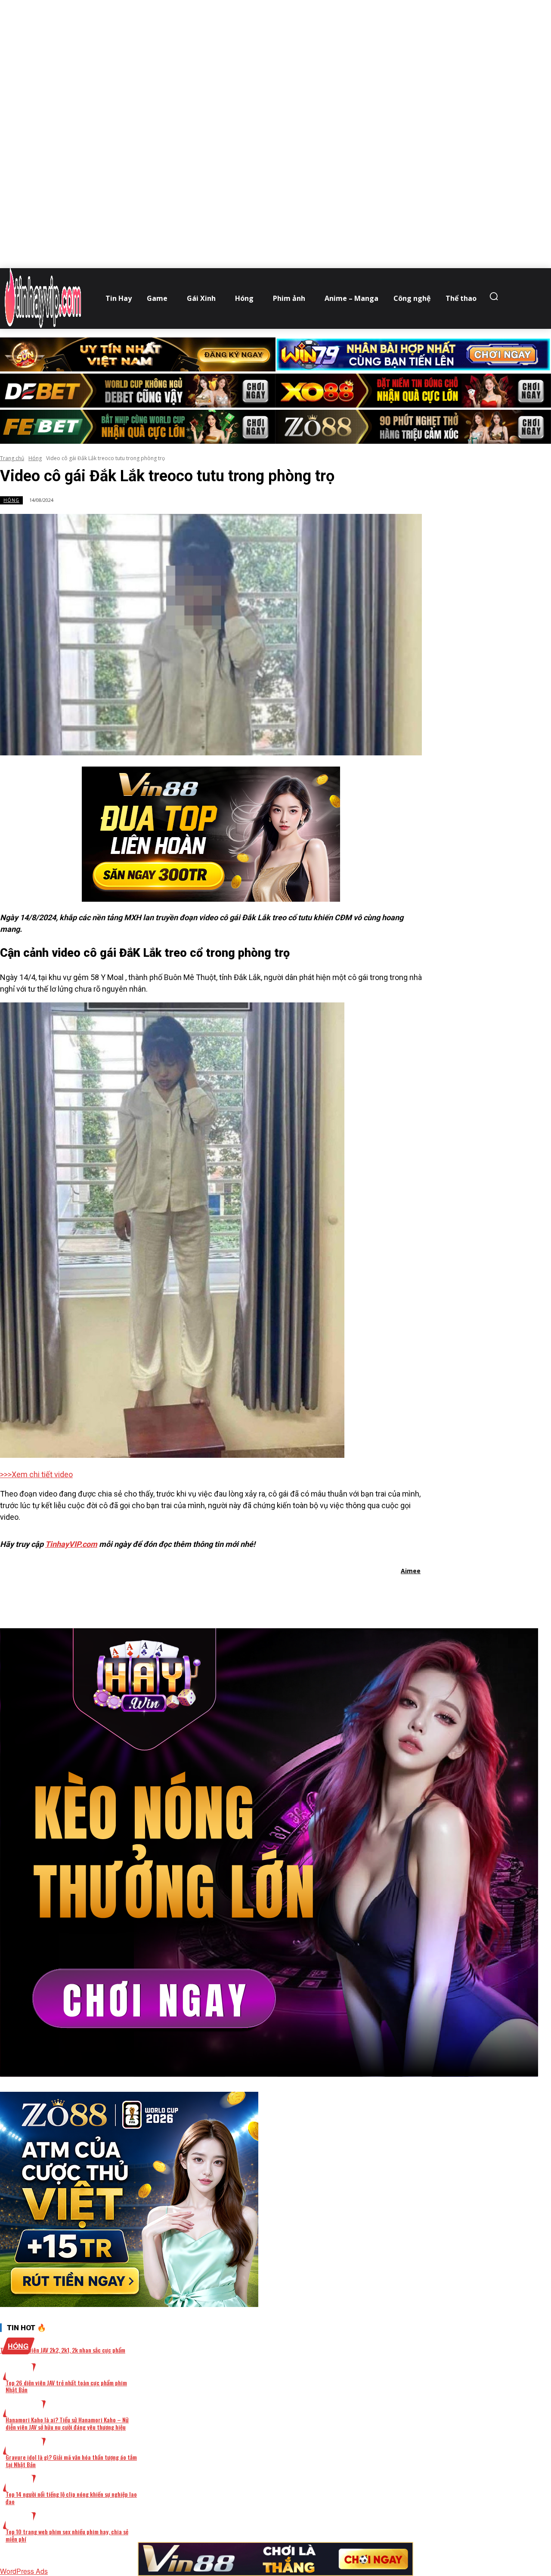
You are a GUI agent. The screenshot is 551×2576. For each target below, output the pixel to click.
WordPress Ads (24, 2571)
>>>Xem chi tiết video (36, 1474)
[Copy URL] (289, 1593)
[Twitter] (197, 1593)
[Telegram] (258, 1593)
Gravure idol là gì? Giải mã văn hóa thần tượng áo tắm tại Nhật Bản (71, 2461)
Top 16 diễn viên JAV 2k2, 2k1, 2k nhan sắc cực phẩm (63, 2350)
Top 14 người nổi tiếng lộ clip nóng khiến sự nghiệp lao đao (71, 2498)
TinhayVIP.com (71, 1544)
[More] (321, 1593)
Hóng (35, 458)
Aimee (411, 1571)
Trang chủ (12, 458)
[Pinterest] (228, 1593)
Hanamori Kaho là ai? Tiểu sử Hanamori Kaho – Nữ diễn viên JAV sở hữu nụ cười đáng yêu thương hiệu (67, 2423)
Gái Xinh (24, 2409)
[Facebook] (166, 1593)
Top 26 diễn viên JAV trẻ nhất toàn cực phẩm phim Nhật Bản (66, 2386)
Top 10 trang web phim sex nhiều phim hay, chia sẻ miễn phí (67, 2535)
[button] (496, 296)
